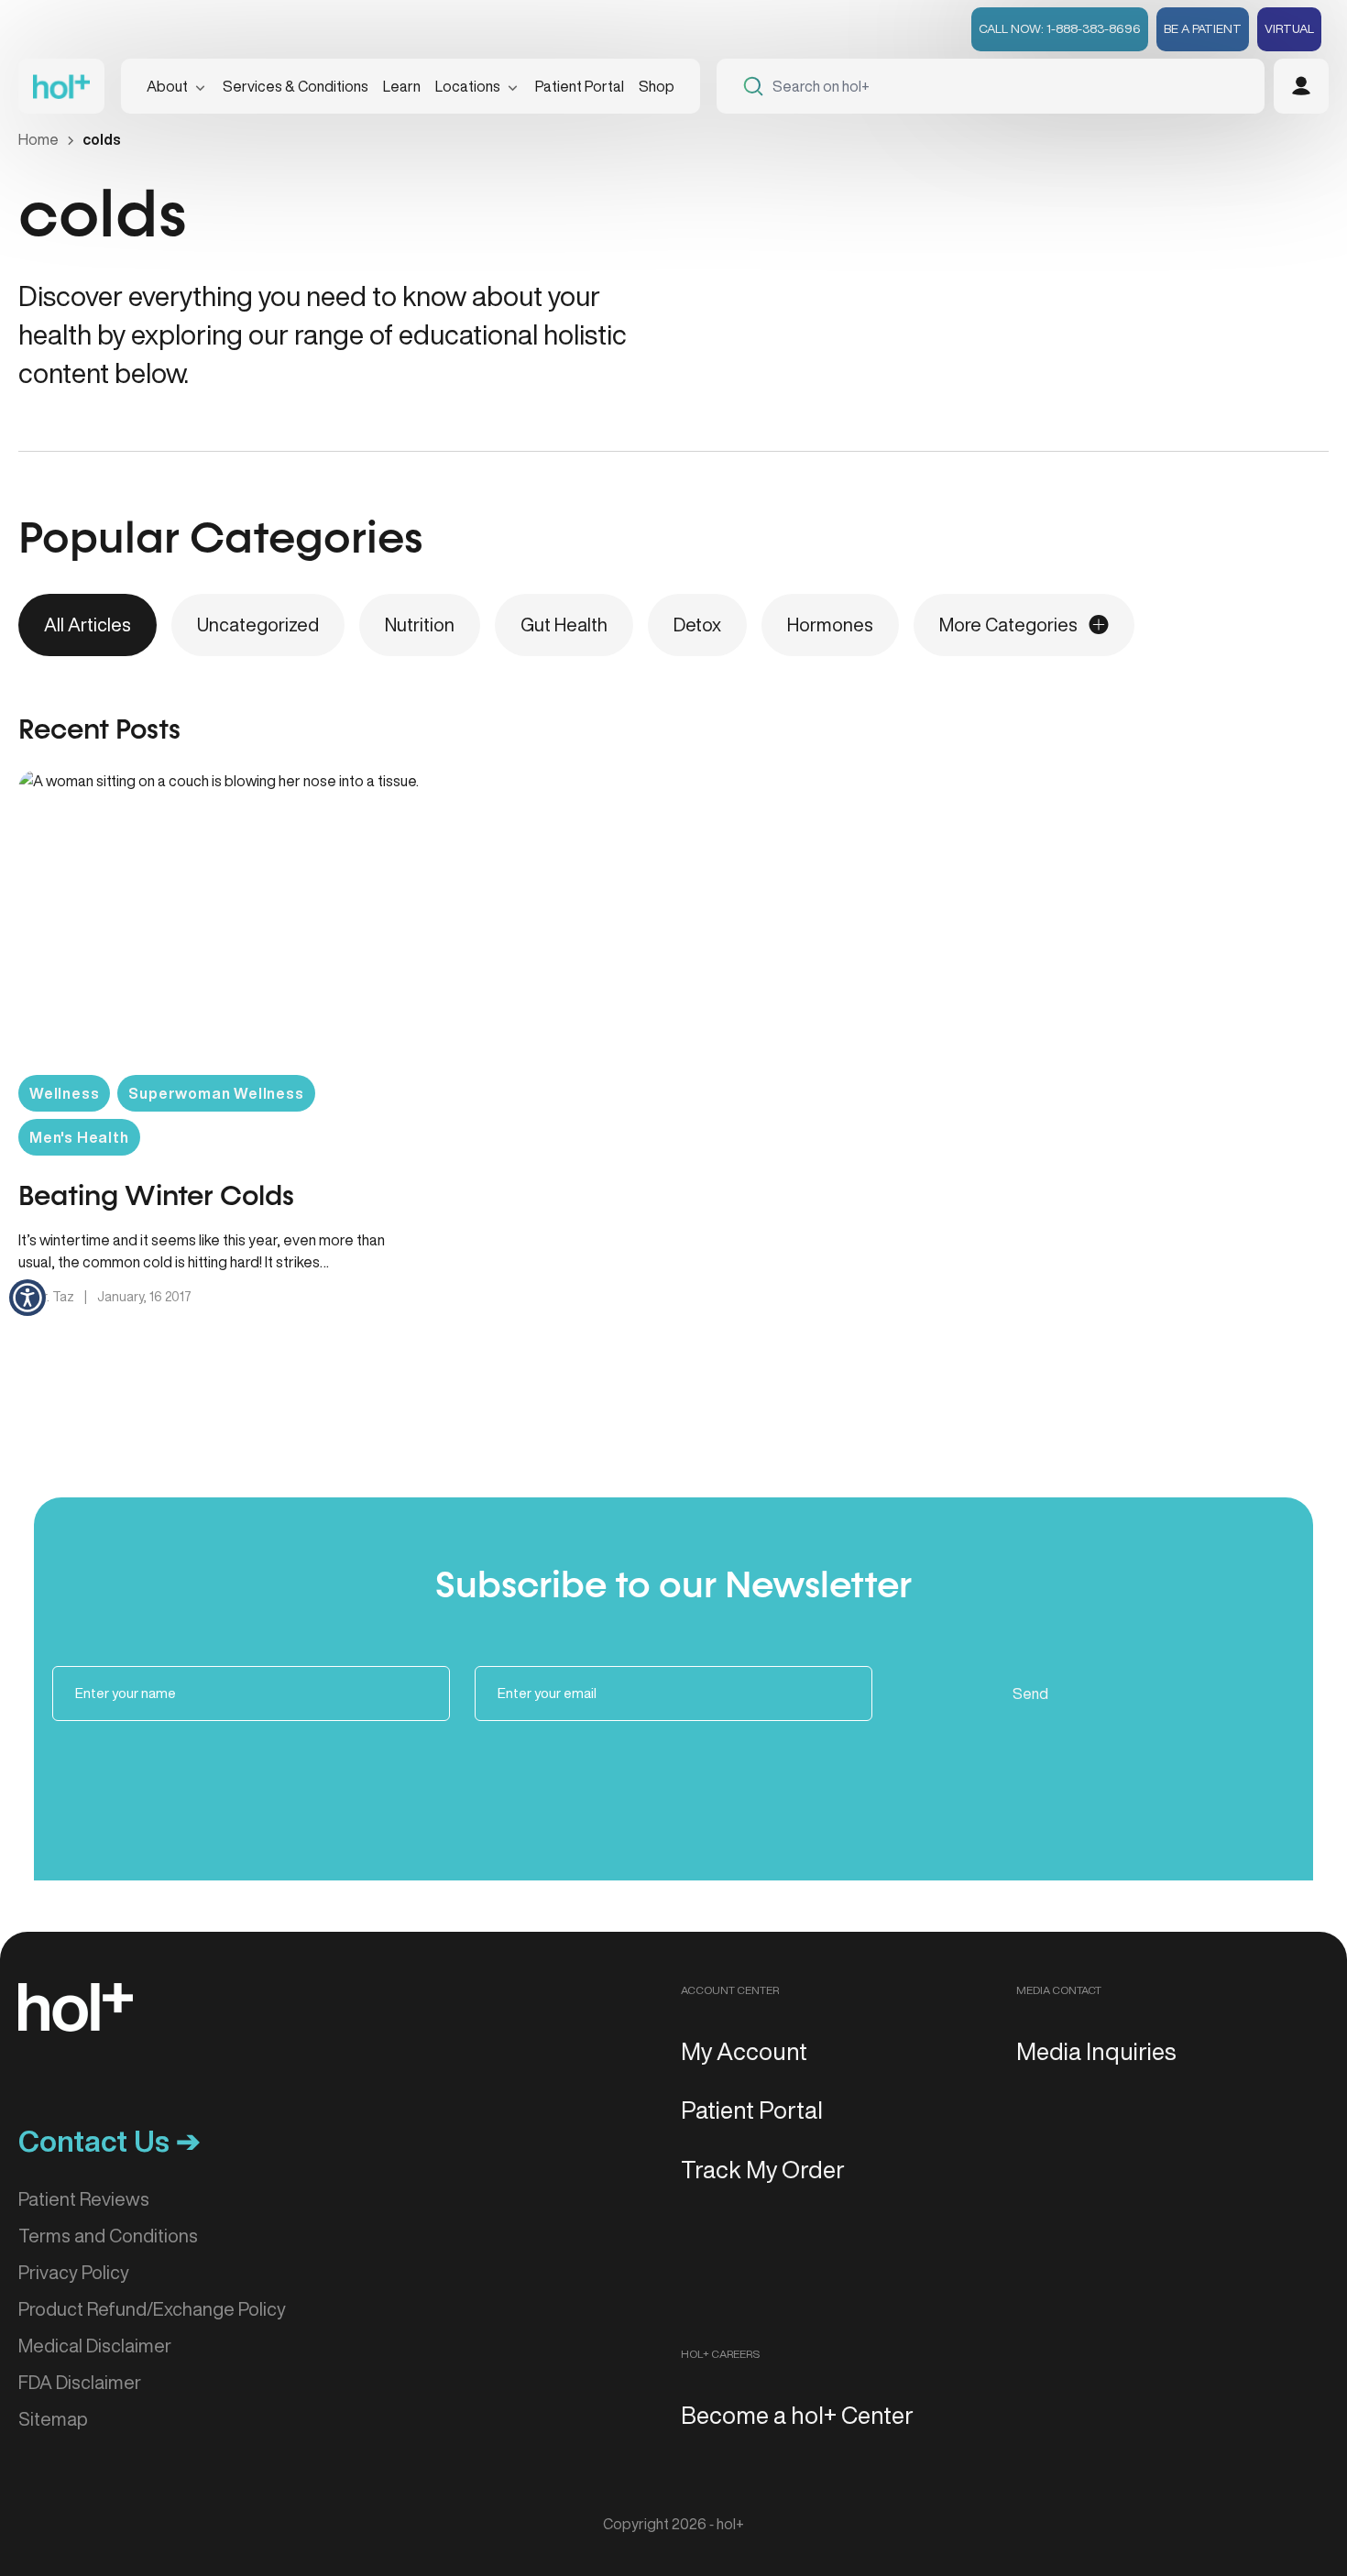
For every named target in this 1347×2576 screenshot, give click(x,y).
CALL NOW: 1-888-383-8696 (1060, 28)
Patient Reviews (84, 2199)
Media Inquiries (1096, 2051)
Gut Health (564, 625)
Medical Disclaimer (95, 2346)
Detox (697, 625)
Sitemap (53, 2419)
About (167, 86)
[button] (27, 1298)
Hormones (830, 625)
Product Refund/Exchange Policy (152, 2309)
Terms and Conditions (108, 2236)
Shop (657, 86)
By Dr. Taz (48, 1297)
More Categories (1008, 625)
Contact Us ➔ (110, 2141)
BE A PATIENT (1203, 28)
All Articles (88, 625)
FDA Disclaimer (80, 2382)
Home (38, 139)
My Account (744, 2051)
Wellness (64, 1093)
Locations (468, 86)
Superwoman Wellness (216, 1093)
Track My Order (763, 2169)
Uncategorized (258, 625)
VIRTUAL (1289, 28)
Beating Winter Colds (156, 1198)
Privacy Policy (74, 2272)
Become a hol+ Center (797, 2415)
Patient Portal (580, 86)
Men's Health (79, 1137)
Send (1030, 1694)
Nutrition (420, 625)
